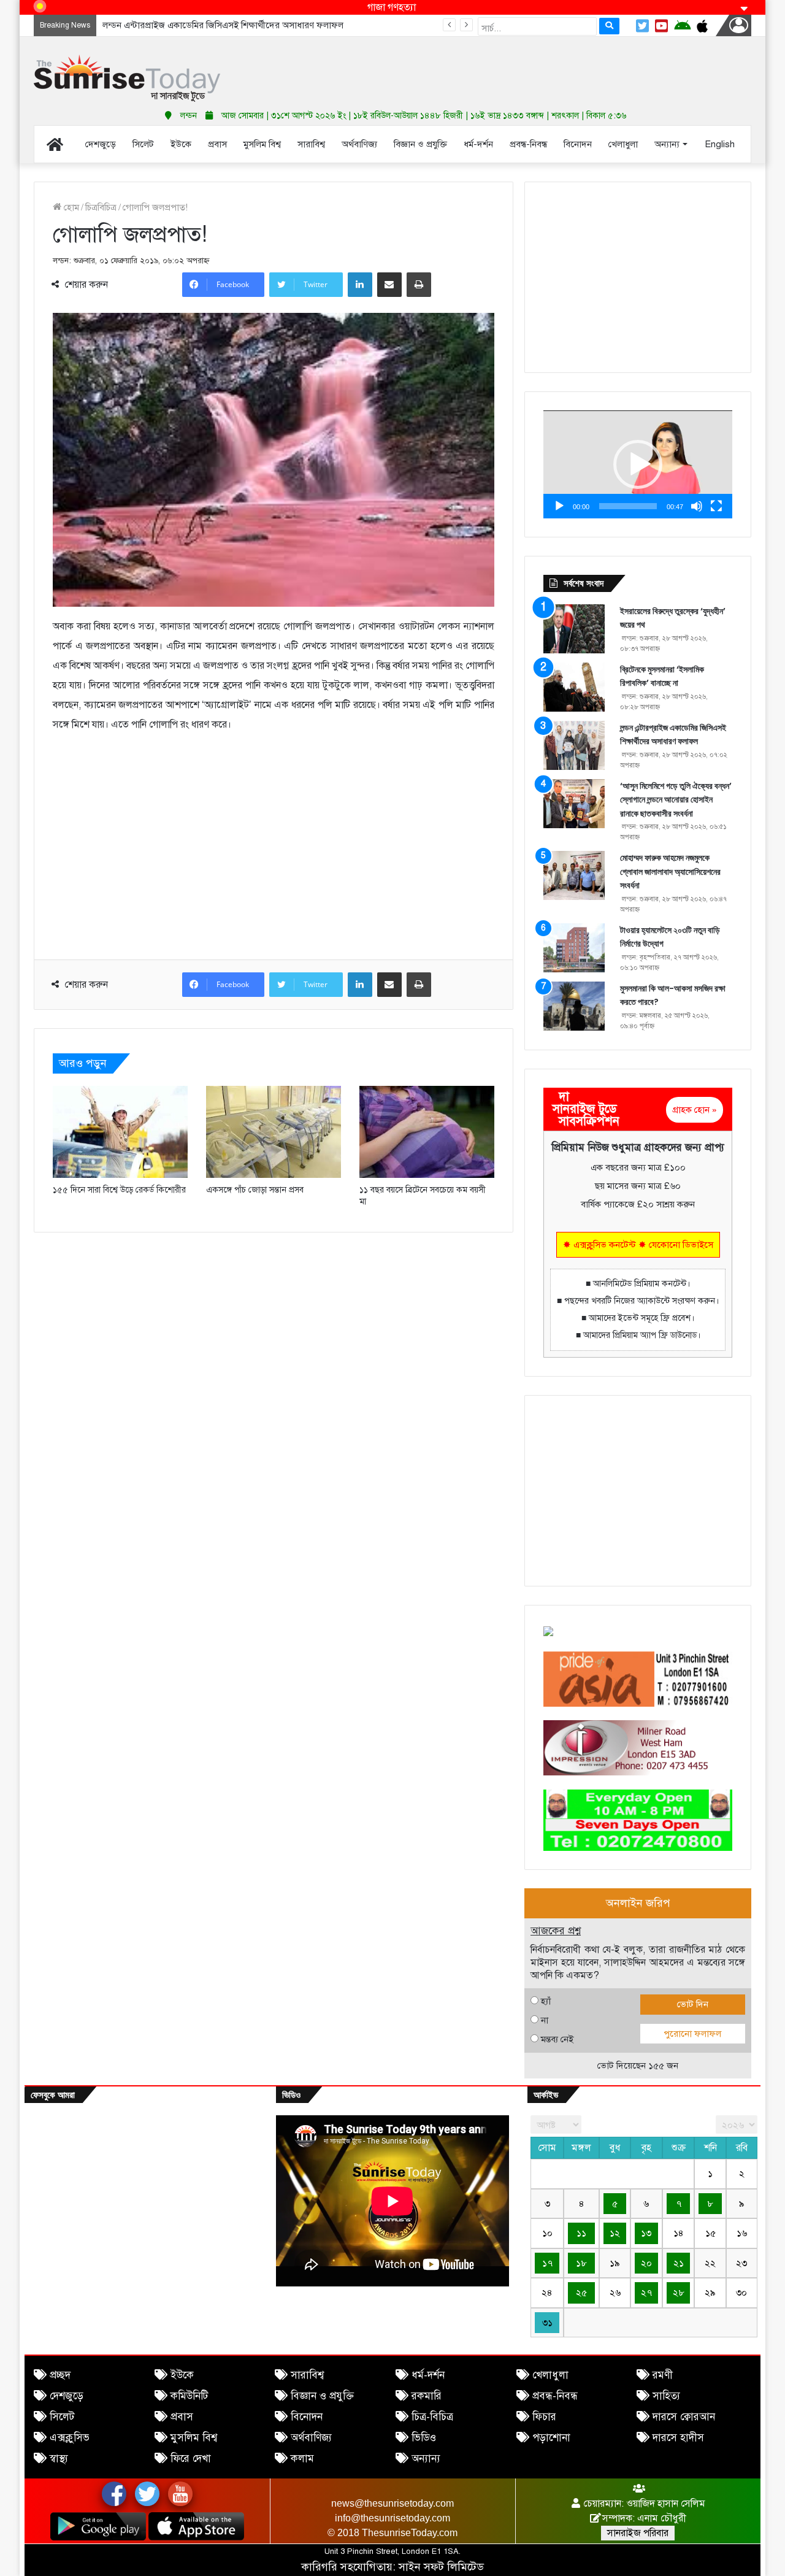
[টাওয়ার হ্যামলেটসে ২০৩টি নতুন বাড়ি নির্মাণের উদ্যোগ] (574, 948)
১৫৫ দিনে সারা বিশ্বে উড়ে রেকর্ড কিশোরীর (119, 1190)
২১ (679, 2263)
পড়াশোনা (551, 2438)
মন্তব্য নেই (557, 2039)
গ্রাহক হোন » (695, 1110)
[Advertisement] (515, 67)
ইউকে (182, 2375)
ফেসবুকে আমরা (53, 2095)
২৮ (679, 2293)
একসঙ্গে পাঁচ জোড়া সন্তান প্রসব (255, 1190)
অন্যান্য (426, 2459)
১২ (615, 2233)
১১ (581, 2233)
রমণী (663, 2375)
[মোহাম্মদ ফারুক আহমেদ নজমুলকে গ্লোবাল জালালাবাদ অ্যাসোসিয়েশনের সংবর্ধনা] (574, 875)
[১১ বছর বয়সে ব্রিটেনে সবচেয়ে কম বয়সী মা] (427, 1132)
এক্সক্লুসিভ (70, 2438)
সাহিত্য (666, 2396)
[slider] (628, 506)
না (545, 2020)
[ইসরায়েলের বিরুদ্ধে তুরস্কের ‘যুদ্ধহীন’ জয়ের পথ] (574, 629)
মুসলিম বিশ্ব (194, 2438)
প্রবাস (182, 2417)
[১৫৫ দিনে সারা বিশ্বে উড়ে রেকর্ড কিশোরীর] (120, 1132)
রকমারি (427, 2396)
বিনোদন (307, 2417)
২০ (646, 2263)
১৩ (646, 2233)
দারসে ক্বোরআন (684, 2417)
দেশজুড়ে (67, 2396)
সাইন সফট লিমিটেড (441, 2567)
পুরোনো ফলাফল (692, 2034)
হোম (70, 207)
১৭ (547, 2263)
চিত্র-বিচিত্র (432, 2417)
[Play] (559, 506)
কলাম (302, 2459)
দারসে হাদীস (678, 2438)
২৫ (581, 2293)
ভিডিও (424, 2438)
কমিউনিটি (189, 2396)
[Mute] (697, 506)
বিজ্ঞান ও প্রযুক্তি (322, 2396)
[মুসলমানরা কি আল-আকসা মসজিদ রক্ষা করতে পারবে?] (574, 1006)
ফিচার (544, 2417)
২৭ (646, 2293)
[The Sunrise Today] (127, 78)
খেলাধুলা (550, 2375)
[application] (638, 464)
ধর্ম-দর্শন (428, 2375)
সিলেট (62, 2417)
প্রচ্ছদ (60, 2375)
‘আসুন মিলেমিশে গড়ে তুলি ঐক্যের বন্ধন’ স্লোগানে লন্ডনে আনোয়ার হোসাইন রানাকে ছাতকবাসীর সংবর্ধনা (676, 800)
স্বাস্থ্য (59, 2459)
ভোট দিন (693, 2004)
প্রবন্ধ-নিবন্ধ (555, 2396)
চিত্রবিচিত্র (101, 207)
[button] (638, 464)
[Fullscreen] (716, 506)
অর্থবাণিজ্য (311, 2438)
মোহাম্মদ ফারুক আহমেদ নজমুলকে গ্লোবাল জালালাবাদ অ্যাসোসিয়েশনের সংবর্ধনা (670, 871)
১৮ (581, 2263)
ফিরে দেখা (191, 2459)
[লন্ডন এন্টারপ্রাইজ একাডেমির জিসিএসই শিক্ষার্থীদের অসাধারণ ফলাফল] (574, 745)
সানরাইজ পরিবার (638, 2533)
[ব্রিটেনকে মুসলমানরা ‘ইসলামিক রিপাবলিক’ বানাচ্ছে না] (574, 687)
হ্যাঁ (546, 2001)
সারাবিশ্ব (307, 2375)
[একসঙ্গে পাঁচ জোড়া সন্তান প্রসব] (274, 1132)
